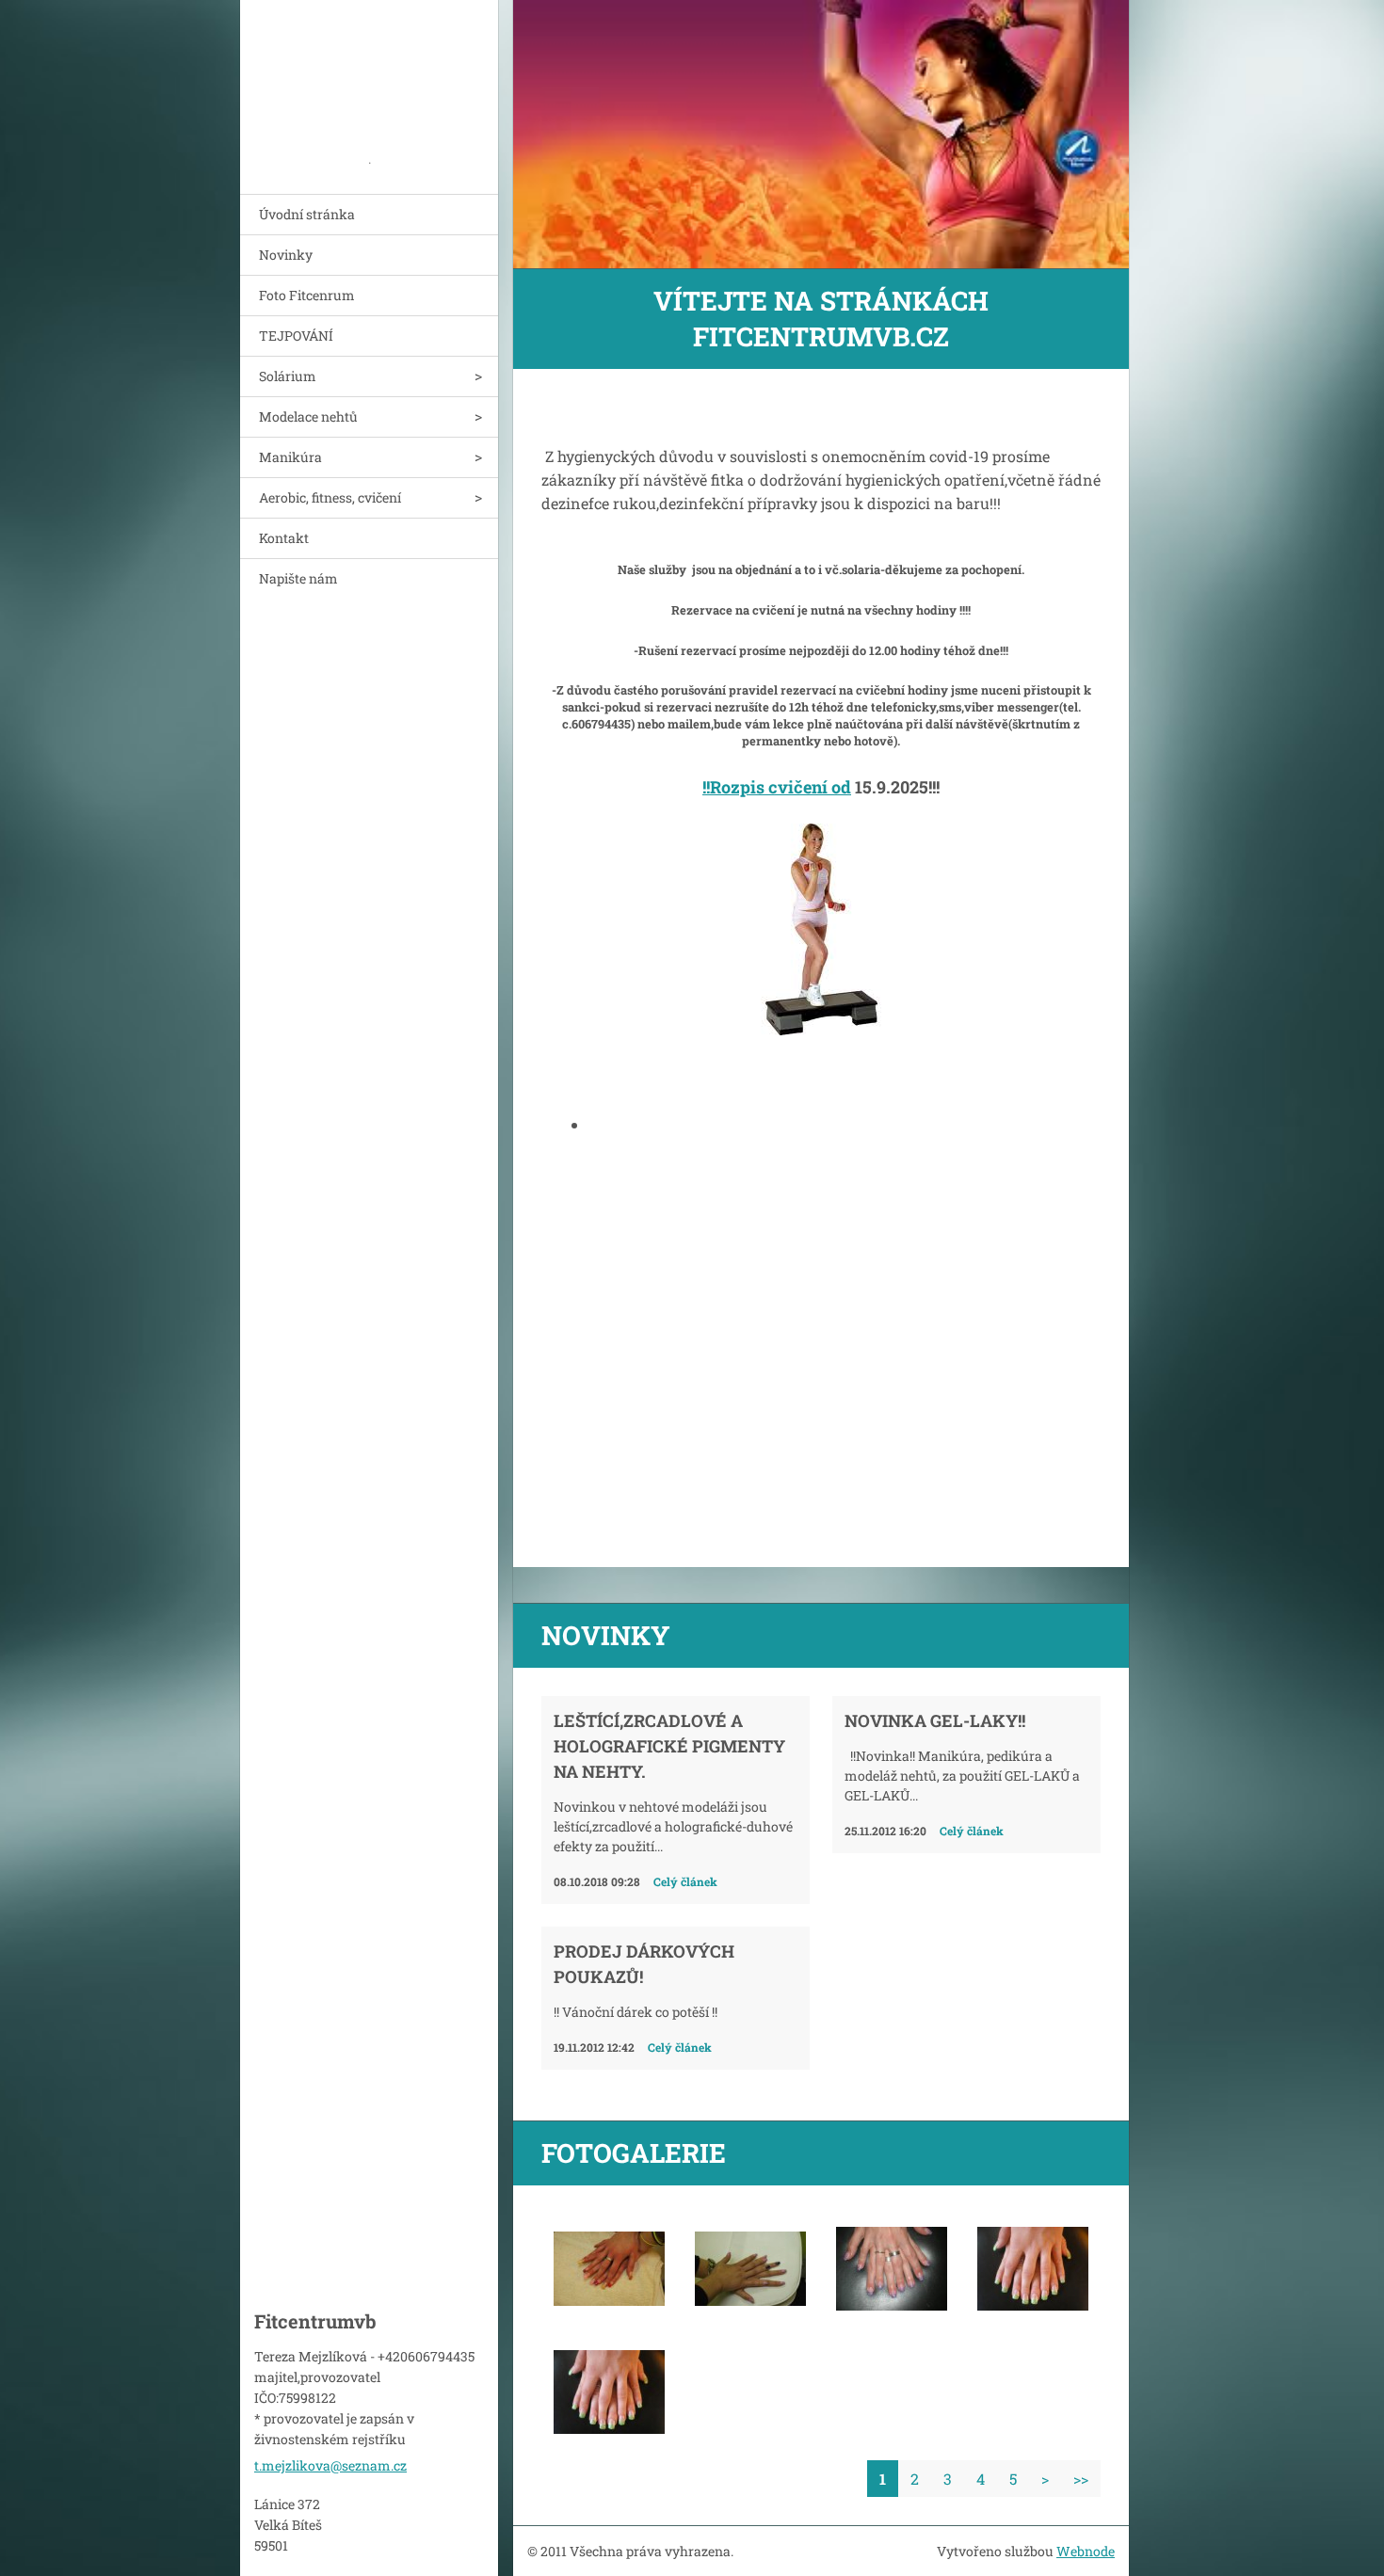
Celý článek (685, 1881)
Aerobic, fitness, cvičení (330, 497)
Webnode (1086, 2551)
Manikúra (290, 457)
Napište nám (298, 578)
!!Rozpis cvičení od (777, 787)
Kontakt (284, 538)
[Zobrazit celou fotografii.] (609, 2269)
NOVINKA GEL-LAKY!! (935, 1720)
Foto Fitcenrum (307, 295)
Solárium (288, 376)
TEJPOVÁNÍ (296, 336)
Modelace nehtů (308, 416)
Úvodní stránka (307, 214)
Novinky (286, 255)
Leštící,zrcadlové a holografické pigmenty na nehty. (669, 1746)
